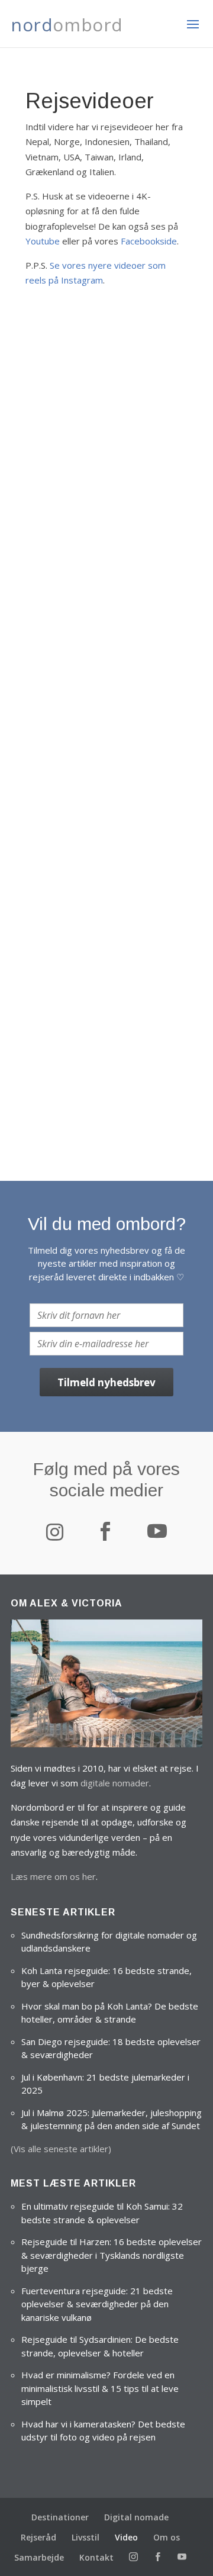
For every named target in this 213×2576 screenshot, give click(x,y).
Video (126, 2537)
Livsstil (85, 2537)
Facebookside (149, 241)
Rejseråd (38, 2537)
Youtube (43, 241)
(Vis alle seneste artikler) (61, 2149)
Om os (167, 2537)
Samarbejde (39, 2557)
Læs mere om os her (53, 1876)
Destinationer (60, 2517)
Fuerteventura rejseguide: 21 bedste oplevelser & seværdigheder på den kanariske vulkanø (97, 2304)
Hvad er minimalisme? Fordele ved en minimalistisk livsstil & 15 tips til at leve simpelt (100, 2388)
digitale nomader (115, 1783)
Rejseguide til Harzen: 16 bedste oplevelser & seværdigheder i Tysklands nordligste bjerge (112, 2255)
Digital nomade (136, 2517)
